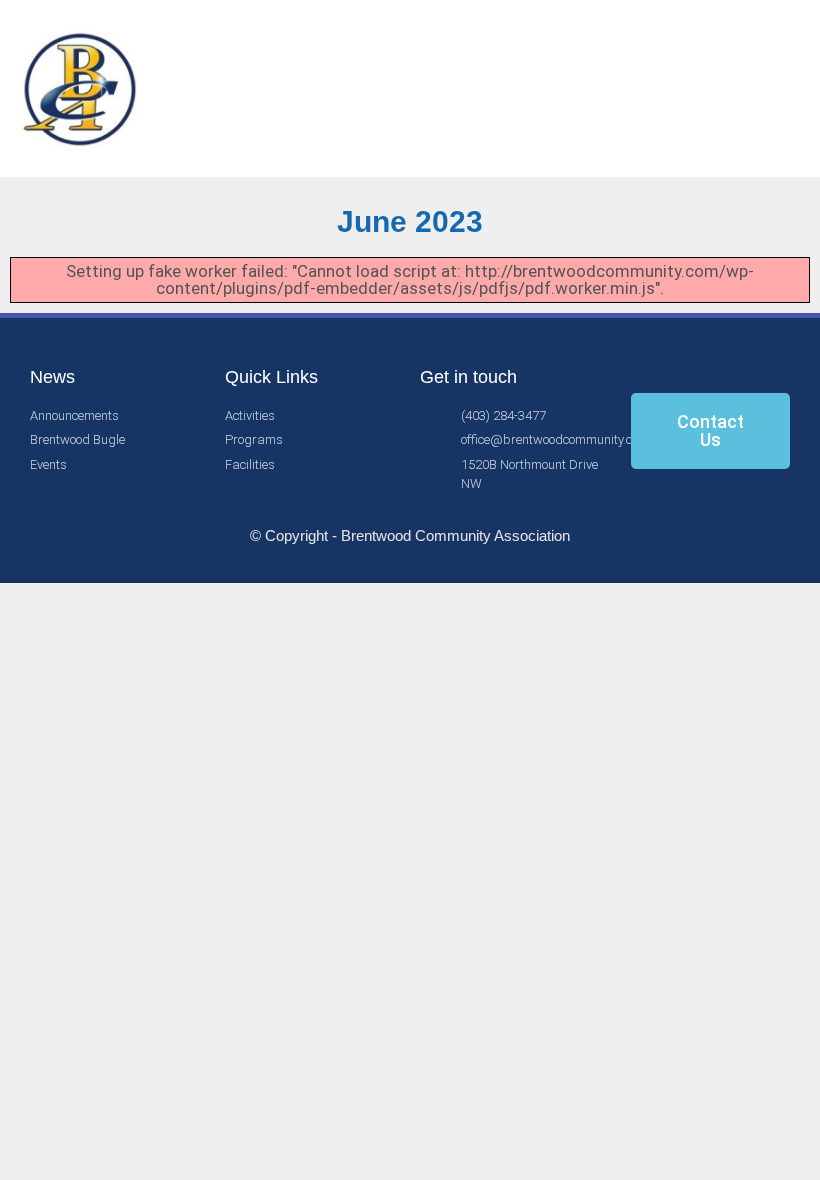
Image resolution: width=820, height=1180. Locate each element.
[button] (749, 89)
